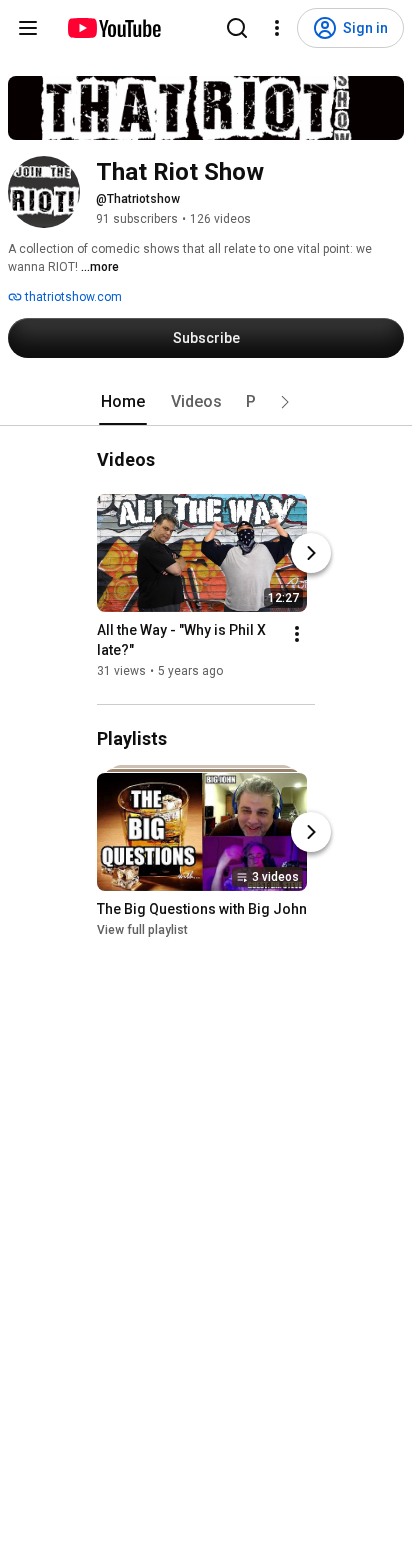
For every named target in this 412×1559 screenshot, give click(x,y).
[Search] (237, 28)
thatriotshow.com (72, 297)
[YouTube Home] (113, 28)
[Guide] (28, 28)
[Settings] (277, 28)
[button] (285, 402)
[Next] (311, 553)
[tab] (123, 402)
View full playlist (142, 930)
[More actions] (297, 634)
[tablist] (206, 402)
